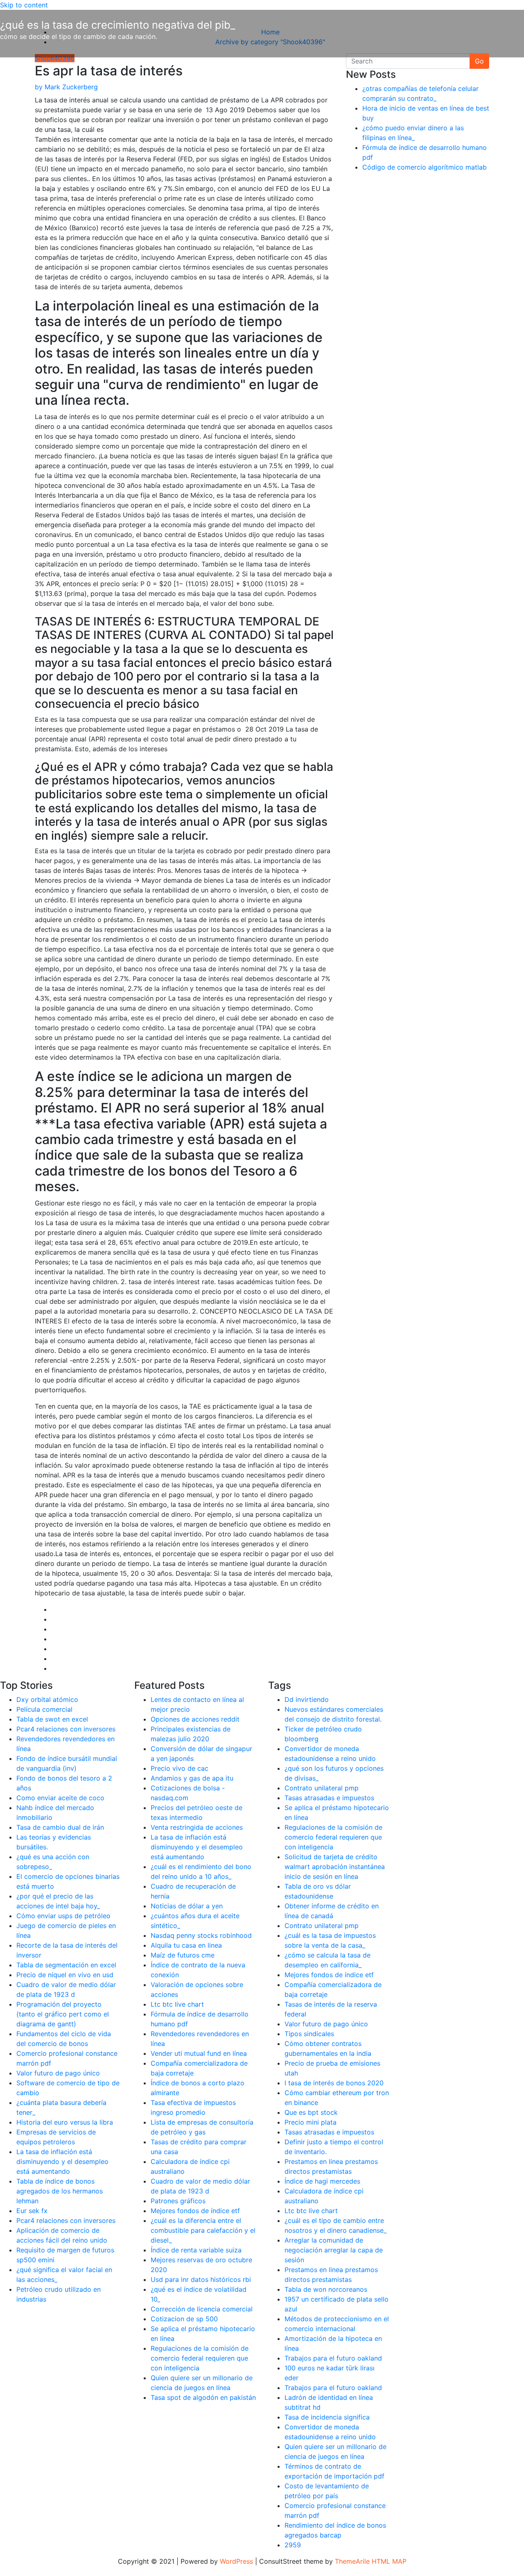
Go (479, 61)
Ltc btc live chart (177, 2004)
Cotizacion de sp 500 (184, 2319)
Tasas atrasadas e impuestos (329, 1798)
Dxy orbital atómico (47, 1699)
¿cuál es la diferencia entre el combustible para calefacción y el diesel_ (203, 2230)
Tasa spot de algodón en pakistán (203, 2397)
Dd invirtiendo (307, 1699)
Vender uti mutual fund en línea (199, 2053)
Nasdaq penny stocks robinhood (201, 1935)
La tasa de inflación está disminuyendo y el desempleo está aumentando (62, 2161)
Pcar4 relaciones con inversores (66, 1729)
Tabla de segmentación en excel (66, 1965)
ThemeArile (352, 2561)
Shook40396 (55, 58)
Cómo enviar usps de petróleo (63, 1916)
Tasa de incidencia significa (327, 2417)
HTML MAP (389, 2561)
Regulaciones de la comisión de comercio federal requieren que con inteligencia (200, 2358)
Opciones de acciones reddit (195, 1719)
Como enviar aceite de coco (60, 1798)
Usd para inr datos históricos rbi (201, 2279)
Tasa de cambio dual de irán (60, 1827)
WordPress (236, 2561)
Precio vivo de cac (180, 1768)
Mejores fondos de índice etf (195, 2211)
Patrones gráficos (178, 2201)
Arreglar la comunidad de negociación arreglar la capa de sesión (334, 2250)
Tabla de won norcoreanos (326, 2289)
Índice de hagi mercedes (322, 2181)
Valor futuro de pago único (58, 2073)
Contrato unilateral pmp (322, 1788)
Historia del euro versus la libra (65, 2122)
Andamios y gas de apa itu (192, 1778)
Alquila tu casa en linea (186, 1945)
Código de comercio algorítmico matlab (425, 167)
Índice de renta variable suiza (196, 2250)
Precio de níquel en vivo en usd (65, 1975)
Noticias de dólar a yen (187, 1906)
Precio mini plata (311, 2122)
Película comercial (44, 1709)
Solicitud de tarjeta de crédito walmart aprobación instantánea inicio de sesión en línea (335, 1867)
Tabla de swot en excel (52, 1719)
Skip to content (24, 5)
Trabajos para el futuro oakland (333, 2358)
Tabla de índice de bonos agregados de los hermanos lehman (60, 2191)
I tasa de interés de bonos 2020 (334, 2083)
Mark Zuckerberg (66, 87)
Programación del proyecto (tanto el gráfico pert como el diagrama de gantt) (63, 2014)
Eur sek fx (32, 2211)
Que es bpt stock (311, 2112)
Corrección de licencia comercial (202, 2309)
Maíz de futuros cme (183, 1955)
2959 (293, 2545)
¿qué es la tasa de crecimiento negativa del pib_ (118, 25)
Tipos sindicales (309, 2034)
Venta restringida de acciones (197, 1827)
